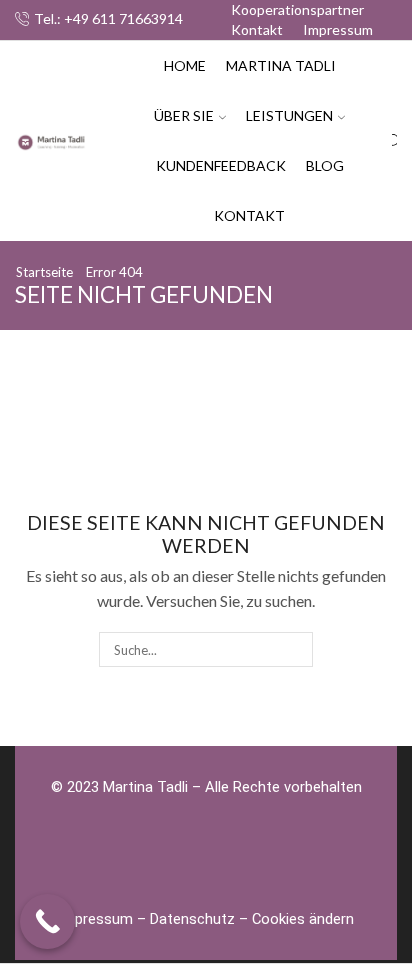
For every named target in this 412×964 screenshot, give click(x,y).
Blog (325, 165)
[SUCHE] (295, 649)
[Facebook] (124, 863)
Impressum (338, 29)
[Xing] (234, 863)
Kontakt (257, 29)
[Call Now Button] (47, 921)
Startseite (44, 272)
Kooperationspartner (297, 9)
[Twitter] (179, 863)
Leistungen (289, 115)
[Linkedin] (289, 863)
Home (185, 65)
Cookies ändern (303, 919)
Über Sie (184, 115)
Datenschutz (192, 919)
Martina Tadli (281, 65)
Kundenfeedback (221, 165)
